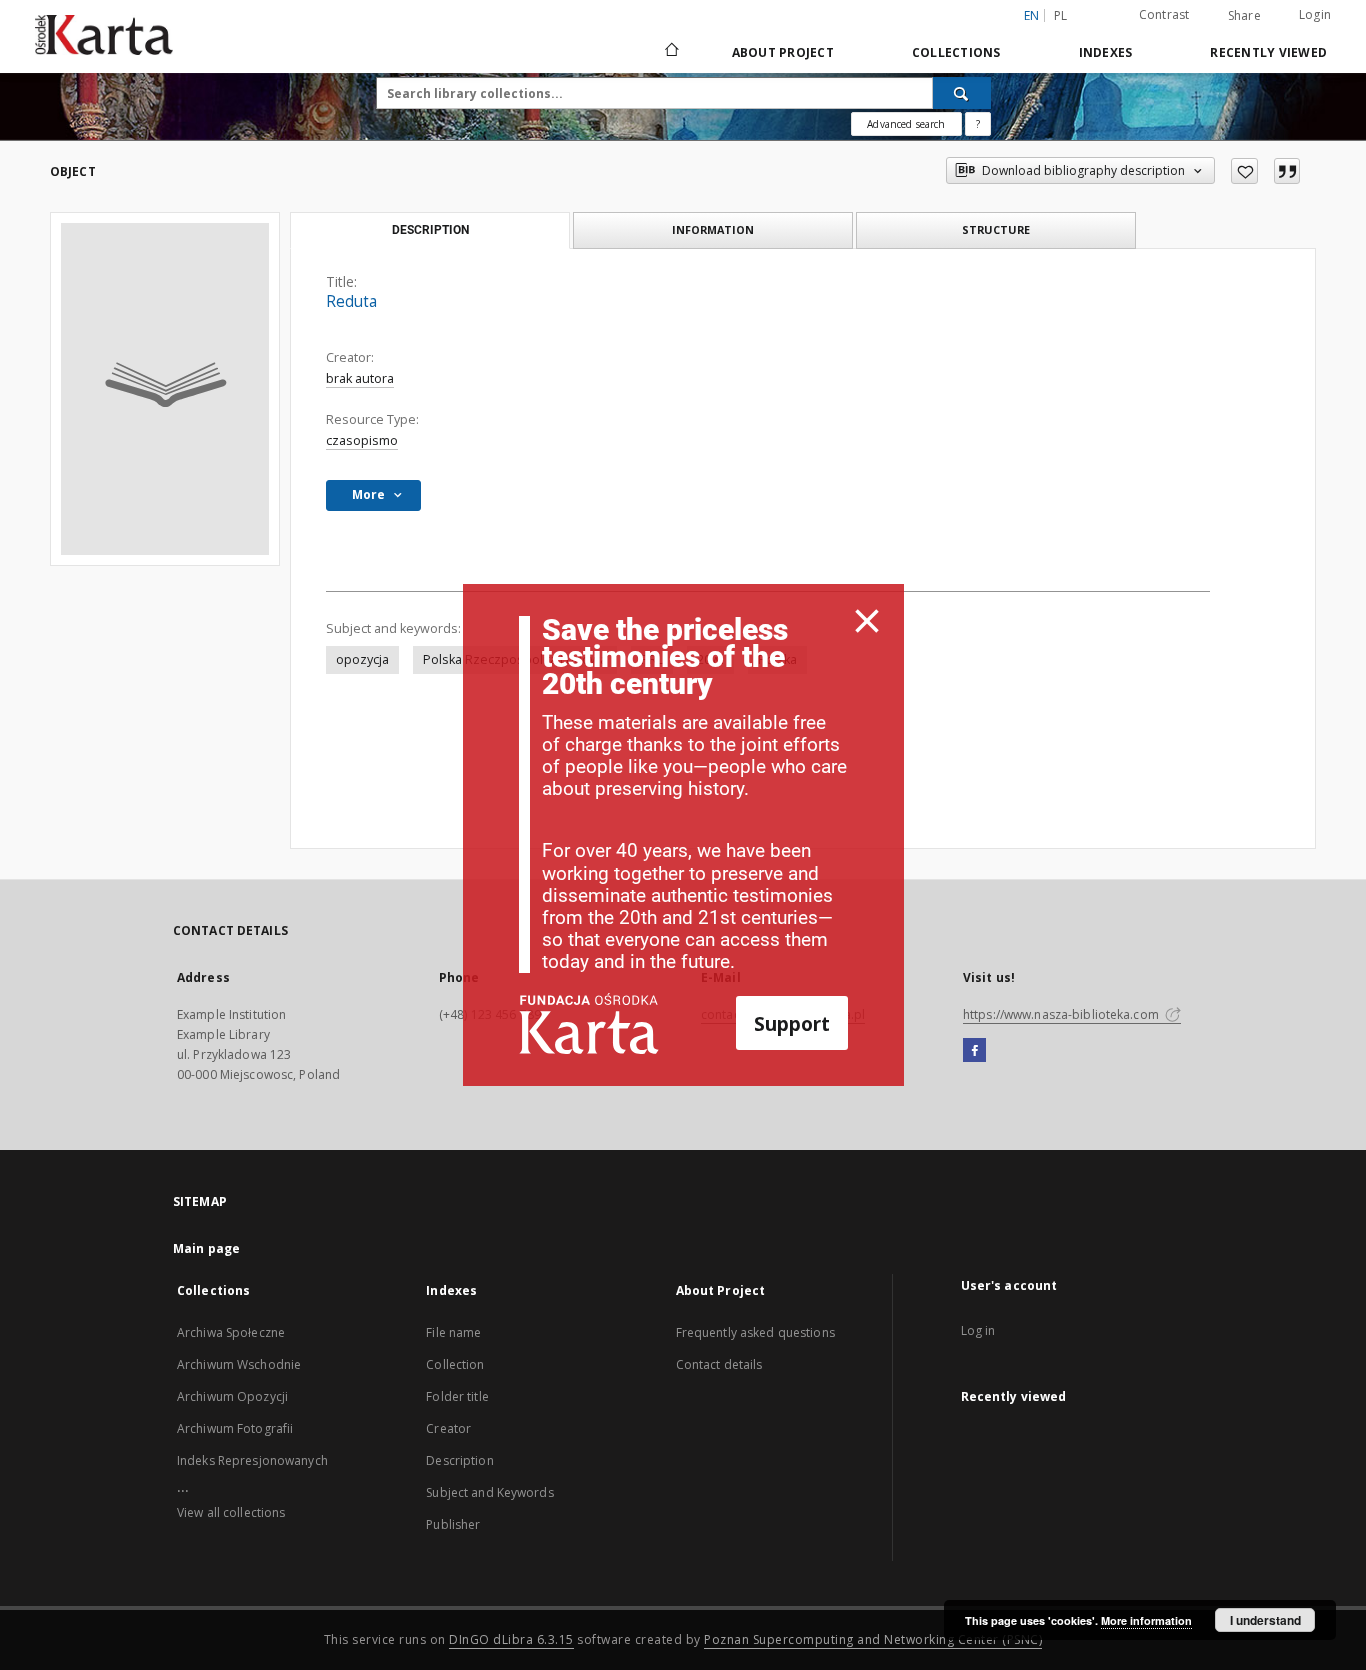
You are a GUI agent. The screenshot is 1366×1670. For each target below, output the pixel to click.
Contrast (1164, 14)
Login (1315, 14)
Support (792, 1023)
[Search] (962, 93)
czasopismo (362, 440)
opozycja (362, 659)
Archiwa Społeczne (231, 1332)
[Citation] (1287, 171)
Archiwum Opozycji (232, 1396)
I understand (1265, 1620)
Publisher (453, 1524)
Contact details (719, 1364)
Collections (956, 52)
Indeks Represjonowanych (252, 1460)
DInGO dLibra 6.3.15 (511, 1639)
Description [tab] (430, 230)
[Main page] (670, 52)
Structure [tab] (996, 229)
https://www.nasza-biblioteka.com (1062, 1014)
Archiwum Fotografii (235, 1428)
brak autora (360, 378)
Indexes (1106, 52)
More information (1146, 1620)
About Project (783, 52)
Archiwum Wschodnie (239, 1364)
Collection (455, 1364)
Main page (206, 1248)
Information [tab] (713, 229)
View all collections (231, 1512)
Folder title (457, 1396)
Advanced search (906, 124)
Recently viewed (1268, 52)
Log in (978, 1330)
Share (1244, 16)
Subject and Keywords (489, 1492)
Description (459, 1460)
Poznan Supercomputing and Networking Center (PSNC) (873, 1639)
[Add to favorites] (1244, 171)
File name (453, 1332)
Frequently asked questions (755, 1332)
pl (1061, 15)
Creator (448, 1428)
